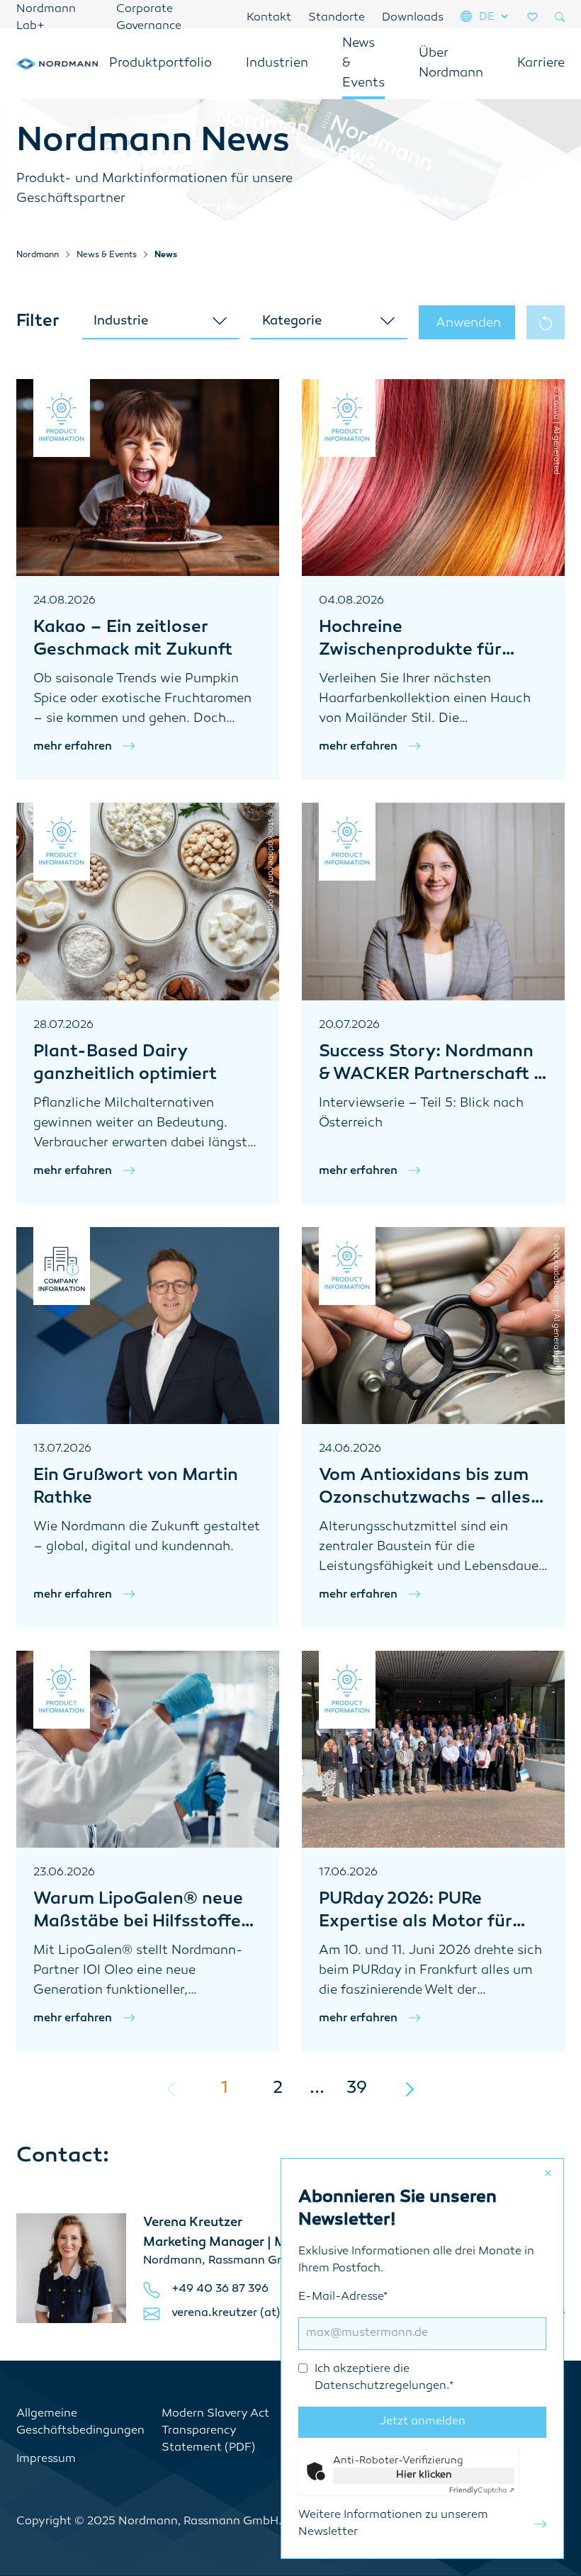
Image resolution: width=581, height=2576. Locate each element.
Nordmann (38, 255)
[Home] (57, 64)
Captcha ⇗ (482, 2491)
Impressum (46, 2459)
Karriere (541, 64)
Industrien (277, 64)
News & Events (363, 64)
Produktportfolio (160, 64)
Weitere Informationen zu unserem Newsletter (393, 2524)
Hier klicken (424, 2475)
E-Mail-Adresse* (376, 2342)
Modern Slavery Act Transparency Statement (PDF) (215, 2431)
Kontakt (269, 18)
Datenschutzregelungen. (382, 2386)
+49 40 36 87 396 (220, 2289)
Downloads (413, 18)
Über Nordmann (451, 64)
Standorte (337, 18)
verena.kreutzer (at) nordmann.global (274, 2314)
